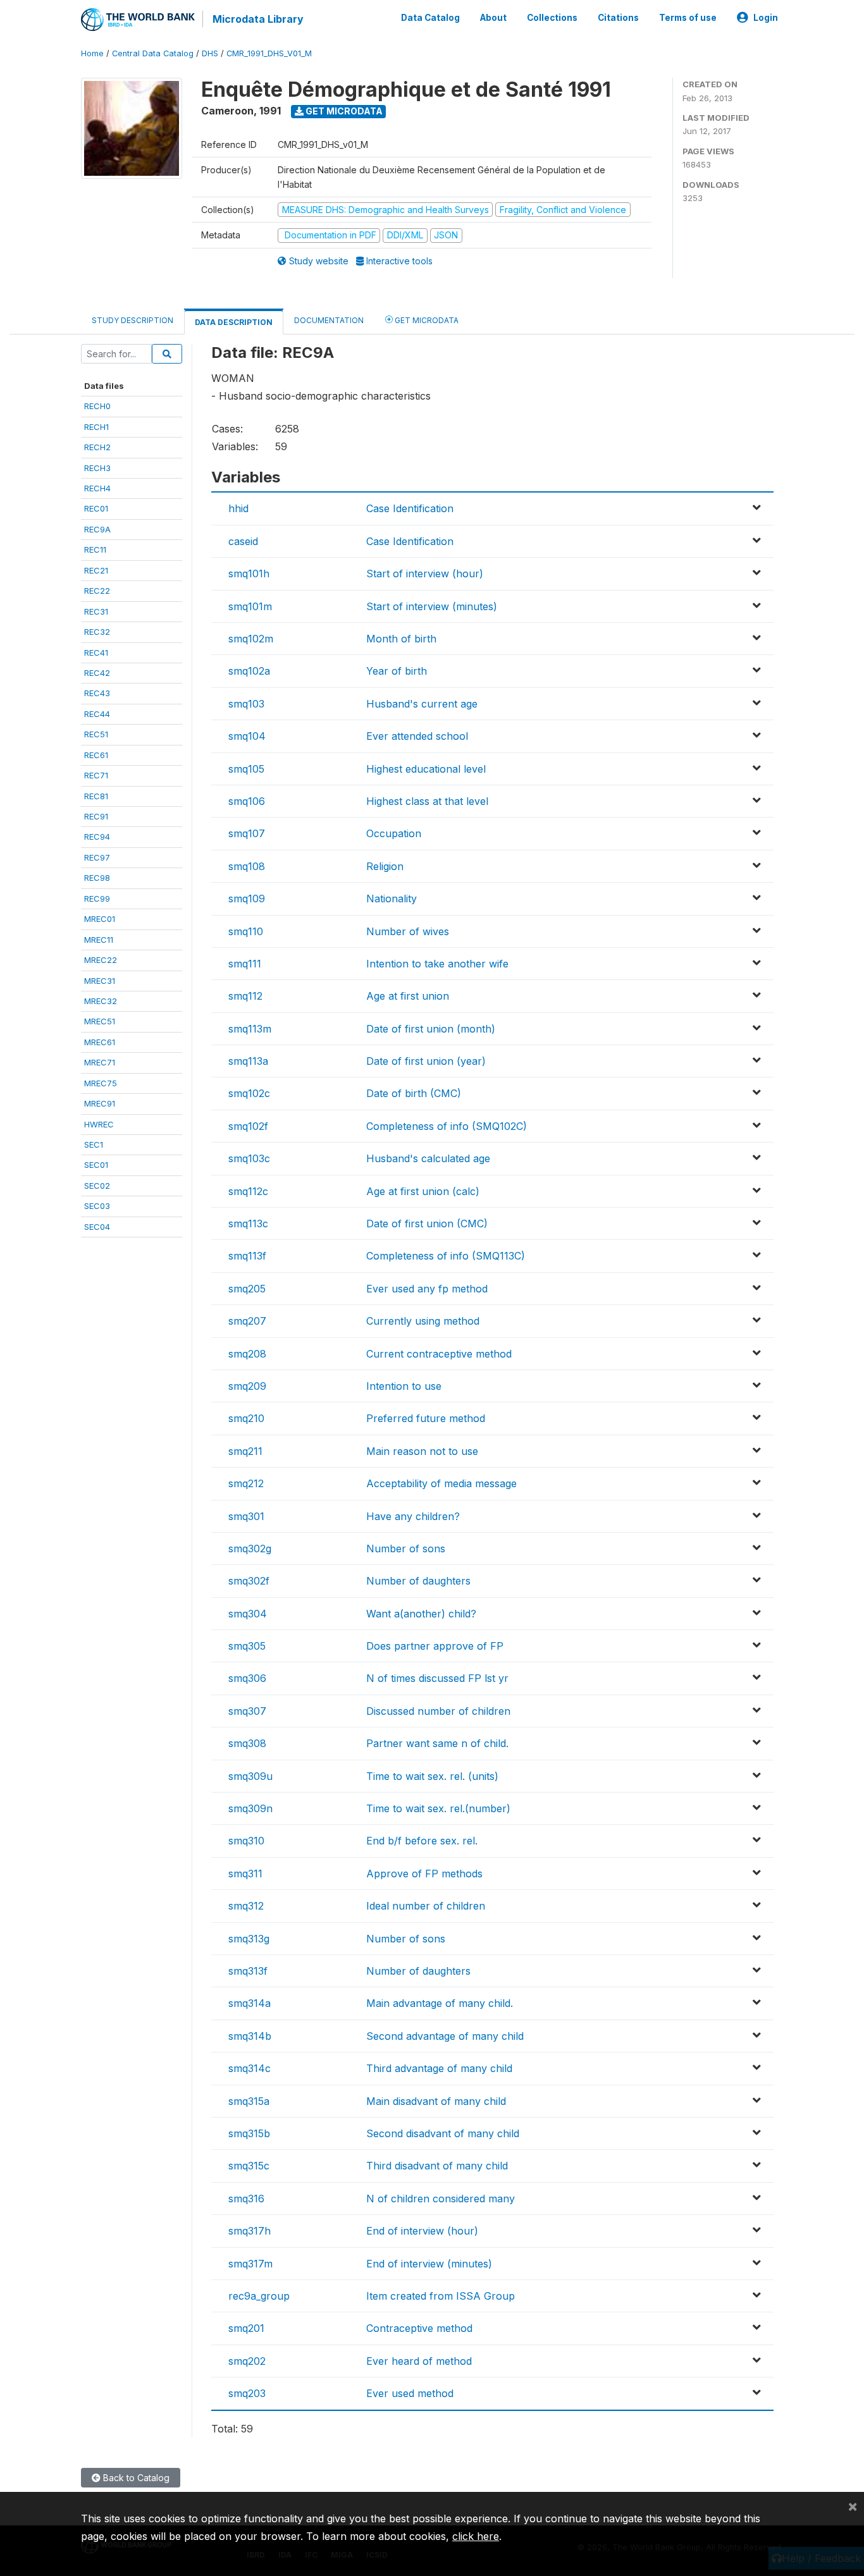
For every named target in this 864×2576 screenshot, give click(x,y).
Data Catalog (430, 18)
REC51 (96, 734)
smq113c (248, 1224)
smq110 (246, 931)
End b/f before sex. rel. (422, 1841)
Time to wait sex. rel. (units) (432, 1776)
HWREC (99, 1124)
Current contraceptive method (439, 1354)
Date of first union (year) (426, 1061)
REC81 (96, 796)
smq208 (247, 1354)
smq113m (250, 1029)
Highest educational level (426, 769)
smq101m (250, 606)
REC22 (97, 591)
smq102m (251, 639)
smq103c (249, 1158)
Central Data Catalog (153, 53)
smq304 (248, 1614)
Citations (618, 18)
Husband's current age (422, 704)
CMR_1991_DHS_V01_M (269, 53)
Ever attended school (417, 736)
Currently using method (423, 1321)
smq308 (247, 1743)
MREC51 (100, 1021)
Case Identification (410, 508)
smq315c (249, 2166)
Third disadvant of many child (437, 2166)
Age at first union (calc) (423, 1191)
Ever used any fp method (427, 1289)
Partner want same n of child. (437, 1743)
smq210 (246, 1418)
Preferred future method (426, 1418)
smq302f (249, 1581)
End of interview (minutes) (429, 2264)
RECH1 (96, 427)
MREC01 (100, 919)
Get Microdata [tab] (426, 320)
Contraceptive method (419, 2328)
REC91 (96, 816)
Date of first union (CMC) (427, 1224)
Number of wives (408, 931)
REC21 (96, 570)
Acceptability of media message (441, 1483)
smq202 (247, 2361)
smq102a (249, 671)
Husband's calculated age (428, 1158)
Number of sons (406, 1549)
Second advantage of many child (445, 2036)
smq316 (246, 2199)
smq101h (249, 573)
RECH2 (97, 447)
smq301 (246, 1516)
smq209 (247, 1386)
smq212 (246, 1483)
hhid (238, 508)
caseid (243, 541)
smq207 (247, 1321)
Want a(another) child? (421, 1614)
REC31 (96, 611)
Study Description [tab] (133, 320)
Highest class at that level (427, 801)
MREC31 (100, 981)
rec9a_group (259, 2296)
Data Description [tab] (234, 322)
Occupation (394, 833)
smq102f (248, 1126)
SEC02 (97, 1186)
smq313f (248, 1971)
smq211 (245, 1451)
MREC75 (101, 1083)
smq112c (248, 1191)
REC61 (96, 755)
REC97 (97, 857)
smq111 (245, 964)
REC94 (97, 837)
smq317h (250, 2231)
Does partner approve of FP (435, 1646)
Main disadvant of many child (436, 2101)
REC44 (97, 714)
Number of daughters (418, 1581)
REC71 (96, 775)
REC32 (97, 632)
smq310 (246, 1841)
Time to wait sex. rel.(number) (438, 1808)
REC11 (95, 549)
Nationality (392, 899)
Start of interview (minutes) (432, 606)
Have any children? (413, 1516)
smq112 (245, 996)
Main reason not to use (422, 1451)
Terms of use (688, 18)
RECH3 (97, 468)
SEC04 (97, 1227)
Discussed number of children (438, 1711)
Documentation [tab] (329, 320)
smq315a (249, 2101)
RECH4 (97, 488)
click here (476, 2536)
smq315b (249, 2133)
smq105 (246, 769)
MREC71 (100, 1062)
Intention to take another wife (437, 964)
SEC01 (96, 1165)
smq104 (247, 736)
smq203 (247, 2393)
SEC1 (94, 1144)
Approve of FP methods (424, 1874)
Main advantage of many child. (440, 2003)
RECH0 (97, 406)
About (493, 18)
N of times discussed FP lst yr (437, 1678)
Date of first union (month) (431, 1029)
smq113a (248, 1061)
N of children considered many (441, 2199)
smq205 (247, 1289)
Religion (385, 866)
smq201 (246, 2328)
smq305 (247, 1646)
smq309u (250, 1776)
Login (766, 18)
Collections (552, 18)
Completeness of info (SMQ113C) (446, 1256)
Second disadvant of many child (443, 2133)
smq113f (247, 1256)
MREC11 (99, 940)
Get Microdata (343, 111)
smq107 (247, 833)
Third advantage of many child (439, 2068)
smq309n (250, 1808)
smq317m (250, 2264)
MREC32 (101, 1001)
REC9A (97, 529)
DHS (210, 53)
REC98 (97, 878)
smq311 (245, 1874)
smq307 (247, 1711)
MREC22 (101, 960)
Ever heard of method (419, 2361)
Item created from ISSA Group (441, 2296)
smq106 (247, 801)
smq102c (249, 1093)
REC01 (96, 508)
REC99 (97, 899)
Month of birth (401, 639)
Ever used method (410, 2393)
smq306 (247, 1678)
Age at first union (408, 996)
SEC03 (97, 1206)
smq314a (250, 2003)
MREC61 (100, 1042)
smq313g (249, 1939)
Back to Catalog (135, 2478)
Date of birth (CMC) (414, 1093)
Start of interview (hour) (425, 573)
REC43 (97, 693)
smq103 (246, 704)
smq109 (247, 899)
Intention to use (404, 1386)
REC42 (97, 673)
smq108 (247, 866)
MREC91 (100, 1103)
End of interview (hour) (422, 2231)
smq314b (250, 2036)
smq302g (250, 1549)
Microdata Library (258, 19)
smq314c (250, 2068)
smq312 (246, 1906)
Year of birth (397, 671)
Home (92, 53)
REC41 (96, 653)
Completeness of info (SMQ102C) (447, 1126)
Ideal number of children (426, 1906)
